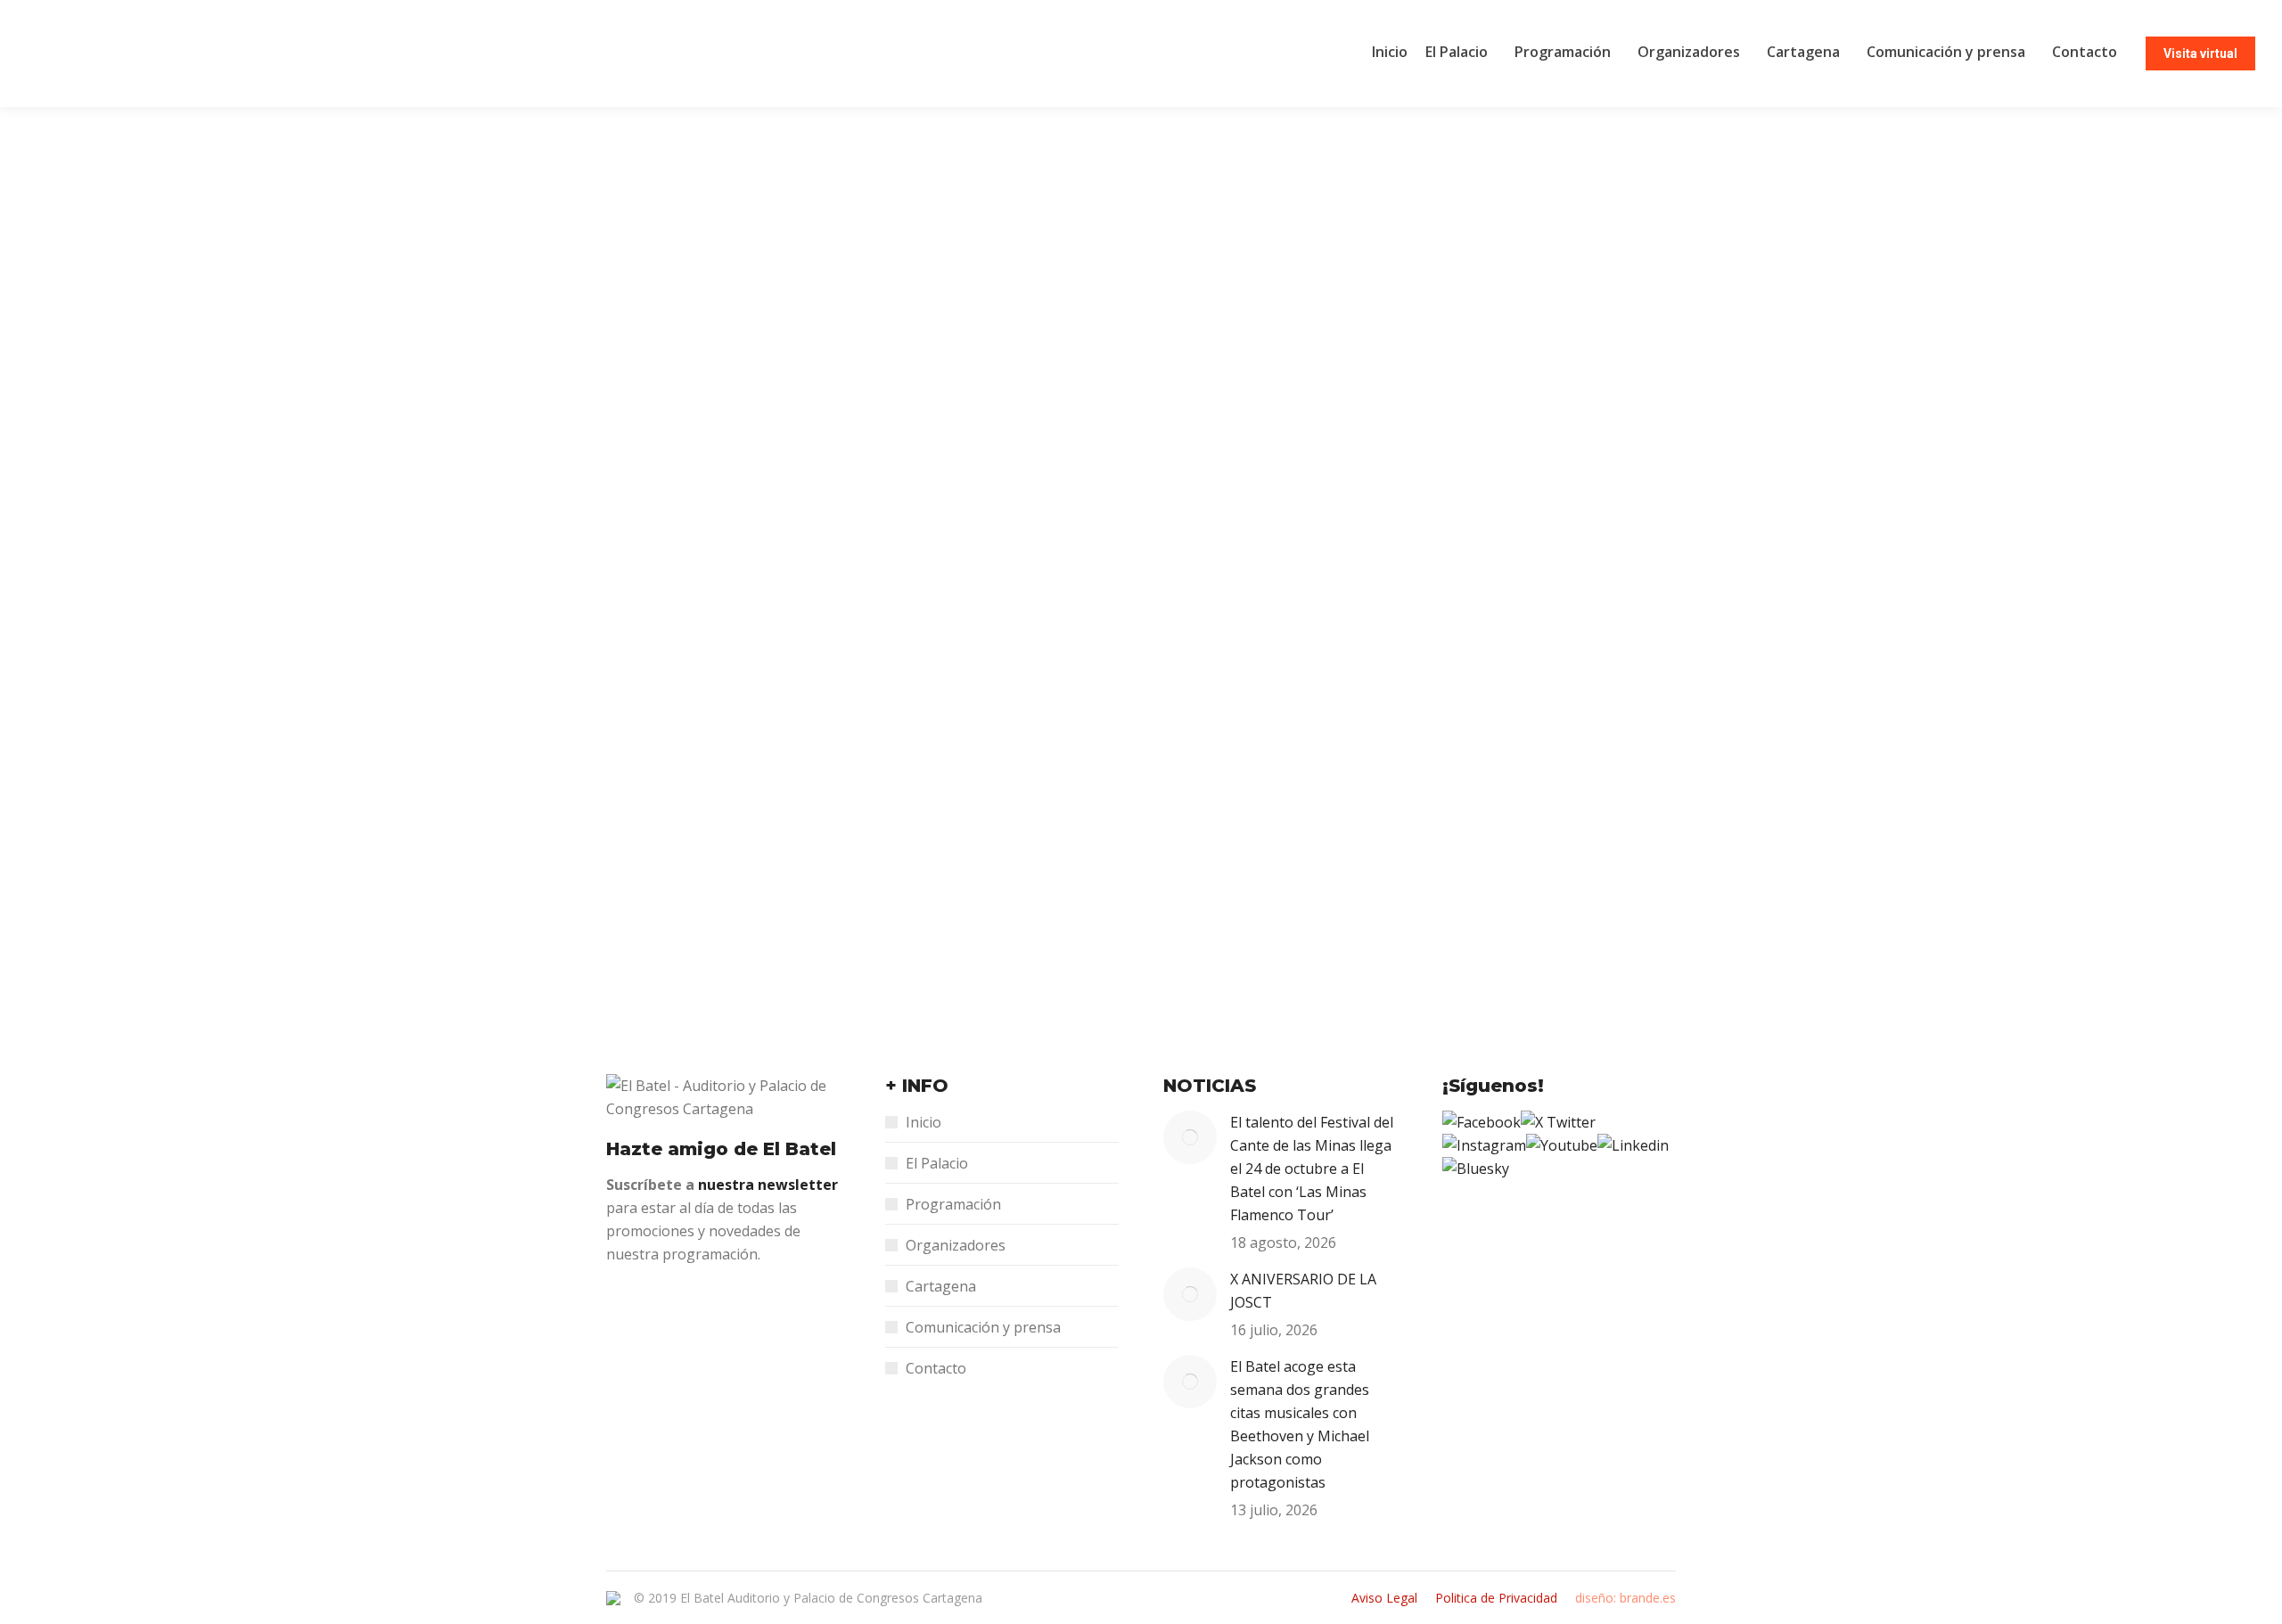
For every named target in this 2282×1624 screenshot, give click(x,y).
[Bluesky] (1476, 1169)
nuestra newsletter (768, 1185)
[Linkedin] (1633, 1145)
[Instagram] (1484, 1145)
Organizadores (956, 1245)
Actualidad (658, 869)
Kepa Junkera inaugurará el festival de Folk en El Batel (877, 835)
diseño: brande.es (1625, 1598)
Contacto (936, 1368)
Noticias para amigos (690, 384)
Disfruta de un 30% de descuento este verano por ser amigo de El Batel (966, 350)
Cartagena (941, 1286)
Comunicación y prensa (983, 1327)
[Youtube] (1562, 1145)
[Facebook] (1482, 1122)
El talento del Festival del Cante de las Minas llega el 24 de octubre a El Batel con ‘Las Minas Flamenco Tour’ (1312, 1169)
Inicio (923, 1122)
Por (816, 384)
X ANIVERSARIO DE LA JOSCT (1303, 1291)
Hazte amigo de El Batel (721, 1149)
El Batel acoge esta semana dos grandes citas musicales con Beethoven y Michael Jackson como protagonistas (1300, 1424)
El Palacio (937, 1163)
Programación (953, 1204)
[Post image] (1190, 1137)
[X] (1558, 1122)
